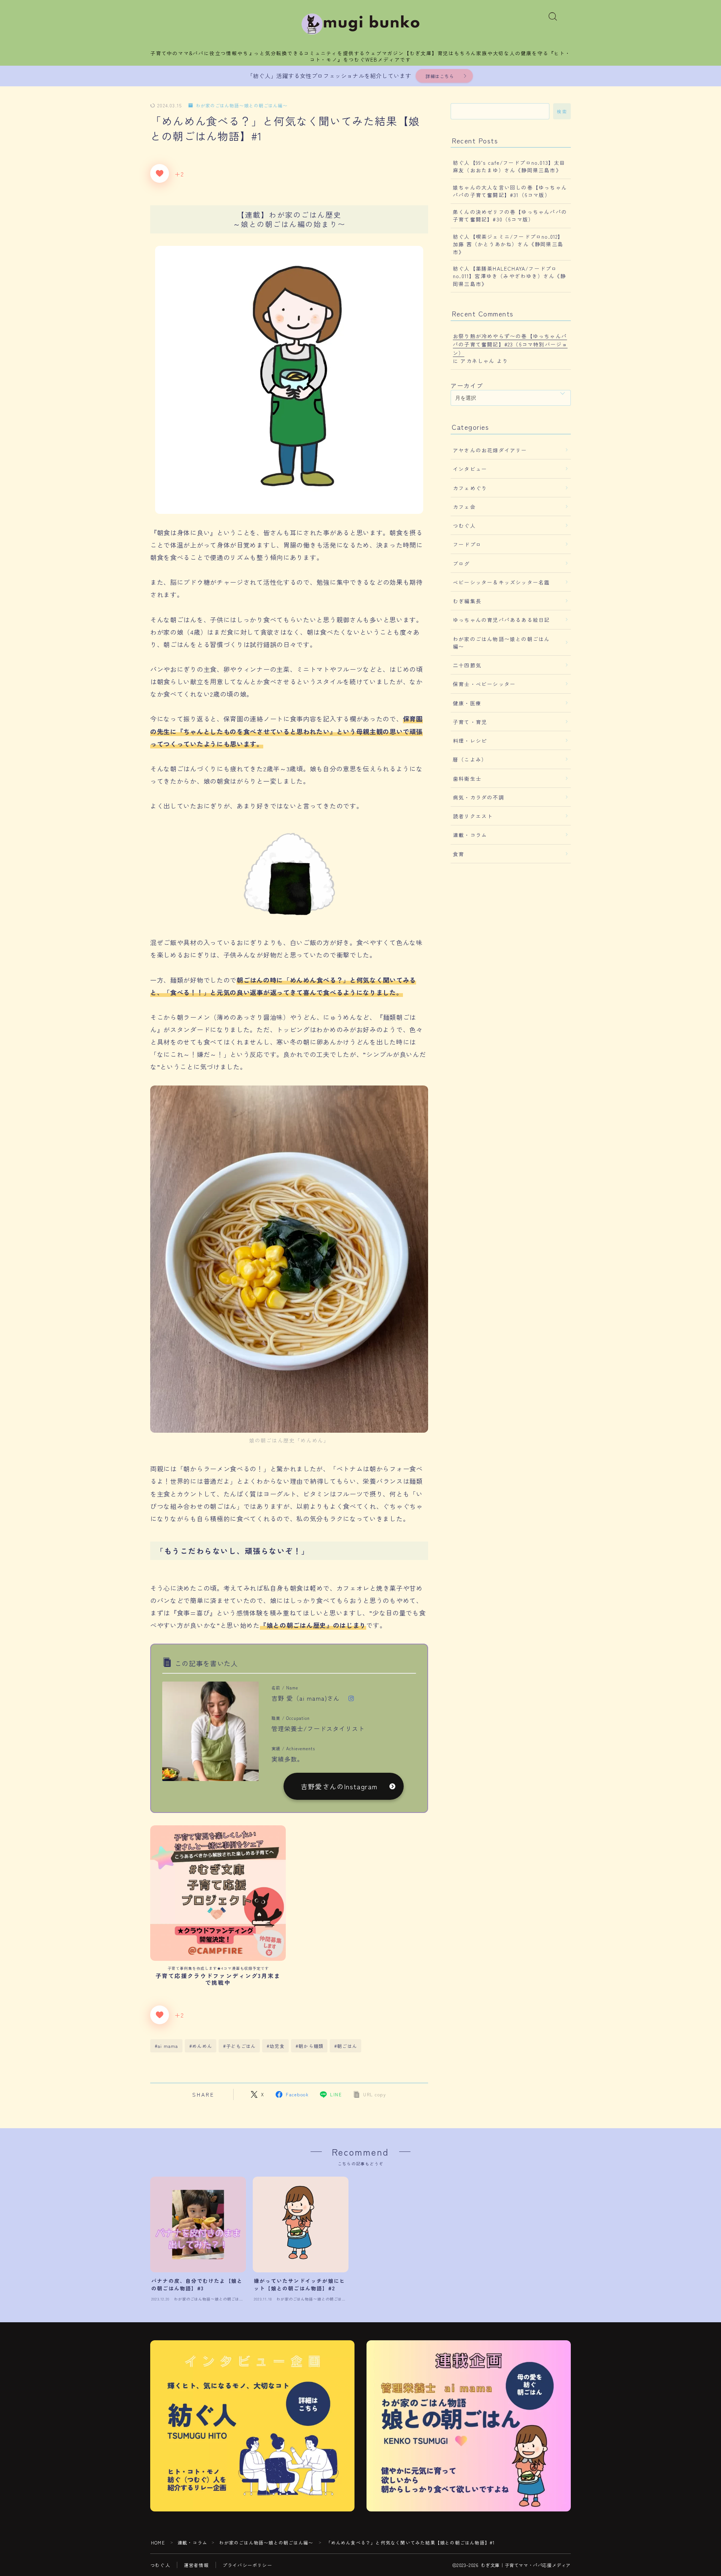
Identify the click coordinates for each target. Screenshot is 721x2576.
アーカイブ (467, 385)
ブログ (462, 563)
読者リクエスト (473, 816)
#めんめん (201, 2046)
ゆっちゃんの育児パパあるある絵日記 (501, 620)
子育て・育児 (470, 722)
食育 (459, 854)
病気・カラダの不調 (479, 797)
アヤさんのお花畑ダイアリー (490, 450)
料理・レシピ (470, 741)
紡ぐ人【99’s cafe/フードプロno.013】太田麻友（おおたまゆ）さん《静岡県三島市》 (509, 166)
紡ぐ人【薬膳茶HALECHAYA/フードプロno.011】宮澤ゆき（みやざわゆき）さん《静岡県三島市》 (510, 276)
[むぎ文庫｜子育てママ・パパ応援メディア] (361, 24)
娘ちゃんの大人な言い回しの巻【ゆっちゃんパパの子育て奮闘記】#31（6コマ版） (510, 191)
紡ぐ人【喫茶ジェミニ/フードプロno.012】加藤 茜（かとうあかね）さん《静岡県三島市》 (508, 244)
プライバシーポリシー (247, 2565)
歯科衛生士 (467, 778)
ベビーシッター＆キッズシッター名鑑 (501, 582)
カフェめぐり (470, 488)
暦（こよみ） (470, 759)
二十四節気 (467, 665)
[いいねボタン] (160, 173)
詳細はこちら (440, 76)
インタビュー (470, 469)
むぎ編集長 (467, 601)
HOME (158, 2542)
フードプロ (467, 544)
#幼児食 (276, 2046)
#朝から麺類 (309, 2046)
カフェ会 (464, 507)
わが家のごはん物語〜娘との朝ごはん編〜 (242, 106)
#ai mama (167, 2046)
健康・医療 (467, 703)
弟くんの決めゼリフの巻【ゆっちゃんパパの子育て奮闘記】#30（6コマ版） (510, 215)
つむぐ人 (464, 525)
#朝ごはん (346, 2046)
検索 (562, 111)
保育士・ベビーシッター (484, 684)
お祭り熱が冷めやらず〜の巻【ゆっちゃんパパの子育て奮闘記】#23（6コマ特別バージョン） (510, 344)
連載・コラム (470, 835)
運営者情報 (196, 2565)
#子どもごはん (239, 2046)
